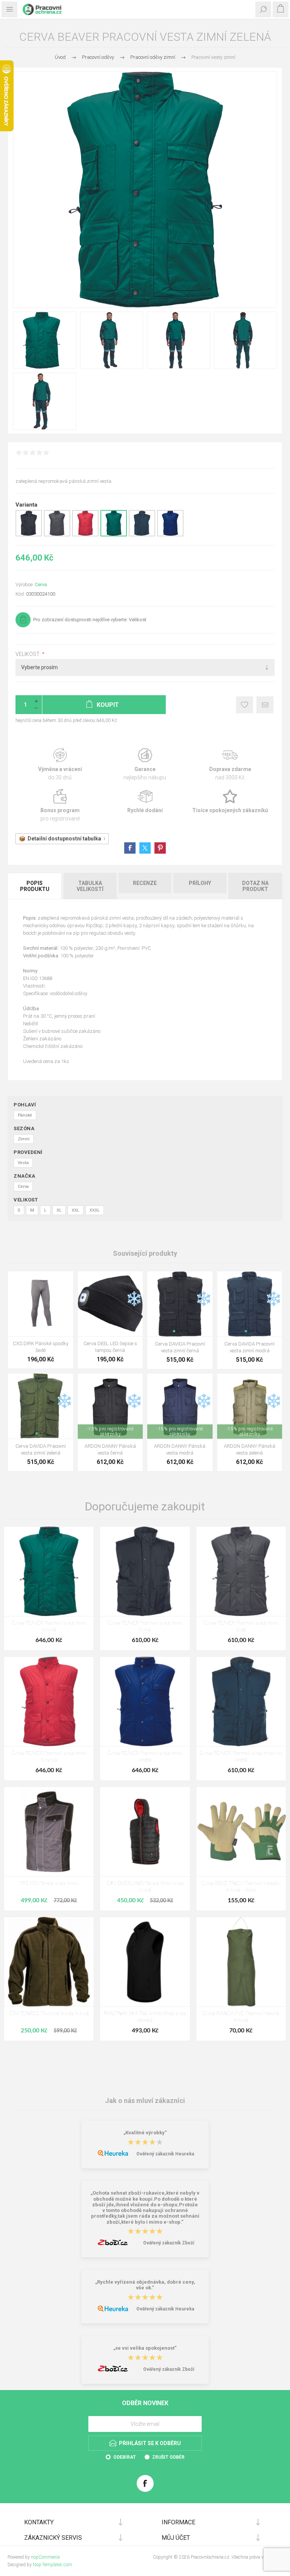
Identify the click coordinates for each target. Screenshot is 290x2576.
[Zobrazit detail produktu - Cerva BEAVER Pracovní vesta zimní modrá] (170, 535)
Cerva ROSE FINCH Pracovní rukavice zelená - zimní (241, 1887)
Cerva (41, 584)
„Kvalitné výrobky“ (145, 2133)
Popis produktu (35, 886)
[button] (174, 1331)
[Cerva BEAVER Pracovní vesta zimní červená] (49, 1701)
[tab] (35, 886)
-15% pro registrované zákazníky (110, 1432)
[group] (180, 1304)
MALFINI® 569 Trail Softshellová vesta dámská (145, 2017)
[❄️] (134, 1276)
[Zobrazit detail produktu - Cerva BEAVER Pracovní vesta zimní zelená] (114, 535)
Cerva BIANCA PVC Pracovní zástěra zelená (241, 2017)
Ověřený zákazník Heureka (165, 2154)
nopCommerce (45, 2557)
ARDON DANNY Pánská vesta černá (110, 1449)
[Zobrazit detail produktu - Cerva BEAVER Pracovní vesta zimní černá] (29, 535)
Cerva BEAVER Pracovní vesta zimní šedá (241, 1627)
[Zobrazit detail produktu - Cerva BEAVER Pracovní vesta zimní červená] (85, 535)
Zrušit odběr (168, 2457)
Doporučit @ (265, 705)
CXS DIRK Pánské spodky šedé (41, 1347)
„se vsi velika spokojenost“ (145, 2348)
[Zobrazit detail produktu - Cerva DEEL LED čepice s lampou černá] (110, 1304)
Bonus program (60, 806)
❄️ (134, 1299)
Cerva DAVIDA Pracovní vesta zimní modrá (249, 1347)
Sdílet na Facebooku (130, 848)
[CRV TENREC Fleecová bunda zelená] (49, 1962)
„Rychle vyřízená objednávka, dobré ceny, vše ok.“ (145, 2285)
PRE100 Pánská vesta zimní (49, 1884)
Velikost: (29, 654)
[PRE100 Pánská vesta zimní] (49, 1832)
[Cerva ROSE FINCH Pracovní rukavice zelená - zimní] (241, 1832)
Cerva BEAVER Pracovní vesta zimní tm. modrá (241, 1757)
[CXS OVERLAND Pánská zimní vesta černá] (145, 1832)
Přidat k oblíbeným (244, 705)
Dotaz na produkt (255, 886)
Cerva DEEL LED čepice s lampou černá (110, 1347)
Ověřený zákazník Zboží (169, 2243)
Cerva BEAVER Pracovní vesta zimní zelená (49, 1627)
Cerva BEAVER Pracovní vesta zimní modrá (145, 1757)
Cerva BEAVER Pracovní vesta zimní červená (49, 1757)
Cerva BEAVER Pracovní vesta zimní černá (145, 1627)
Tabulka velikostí (90, 886)
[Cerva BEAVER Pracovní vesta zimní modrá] (145, 1701)
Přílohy (200, 883)
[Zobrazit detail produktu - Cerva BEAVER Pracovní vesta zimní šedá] (57, 535)
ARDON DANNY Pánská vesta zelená (250, 1449)
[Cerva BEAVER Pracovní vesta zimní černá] (145, 1571)
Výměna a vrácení (60, 764)
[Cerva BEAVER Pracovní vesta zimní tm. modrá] (241, 1701)
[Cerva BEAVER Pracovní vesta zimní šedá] (241, 1571)
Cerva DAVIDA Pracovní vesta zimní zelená (41, 1449)
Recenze (145, 883)
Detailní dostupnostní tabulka (64, 839)
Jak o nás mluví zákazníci (145, 2101)
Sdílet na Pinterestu (160, 848)
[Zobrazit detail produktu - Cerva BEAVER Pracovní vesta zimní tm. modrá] (142, 535)
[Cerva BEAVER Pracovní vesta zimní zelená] (49, 1571)
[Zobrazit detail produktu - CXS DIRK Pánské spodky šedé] (41, 1304)
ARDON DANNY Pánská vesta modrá (180, 1449)
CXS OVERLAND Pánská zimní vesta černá (145, 1887)
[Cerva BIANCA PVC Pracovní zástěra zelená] (241, 1962)
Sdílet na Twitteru (145, 848)
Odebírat (125, 2457)
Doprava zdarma (230, 764)
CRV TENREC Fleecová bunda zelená (49, 2014)
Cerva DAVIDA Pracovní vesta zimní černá (180, 1347)
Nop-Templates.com (52, 2565)
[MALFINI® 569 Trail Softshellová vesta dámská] (145, 1962)
